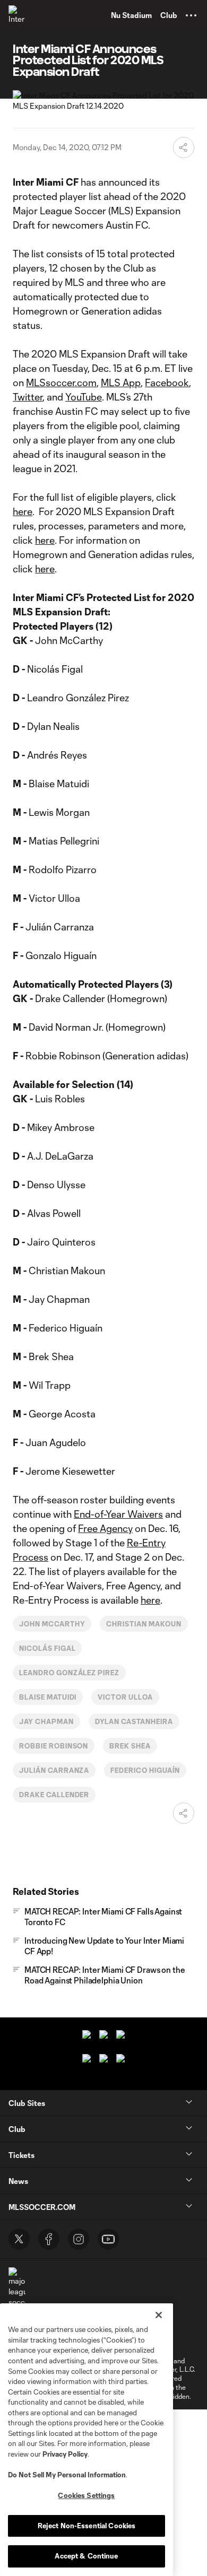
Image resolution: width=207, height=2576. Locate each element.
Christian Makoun (144, 1624)
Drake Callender (54, 1795)
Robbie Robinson (54, 1746)
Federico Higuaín (145, 1770)
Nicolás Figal (47, 1648)
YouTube (84, 397)
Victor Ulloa (125, 1697)
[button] (191, 15)
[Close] (159, 2315)
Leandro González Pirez (69, 1673)
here (23, 511)
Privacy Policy (65, 2454)
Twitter (28, 397)
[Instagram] (79, 2239)
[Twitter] (19, 2239)
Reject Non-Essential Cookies (87, 2526)
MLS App (121, 382)
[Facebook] (49, 2239)
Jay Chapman (46, 1721)
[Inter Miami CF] (19, 15)
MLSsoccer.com (61, 382)
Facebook (167, 382)
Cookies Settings (86, 2495)
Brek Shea (130, 1746)
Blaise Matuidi (48, 1697)
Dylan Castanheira (134, 1721)
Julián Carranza (54, 1770)
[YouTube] (108, 2239)
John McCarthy (52, 1624)
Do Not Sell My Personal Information (67, 2475)
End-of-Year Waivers (118, 1514)
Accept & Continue (86, 2556)
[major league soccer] (17, 2287)
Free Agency (105, 1528)
